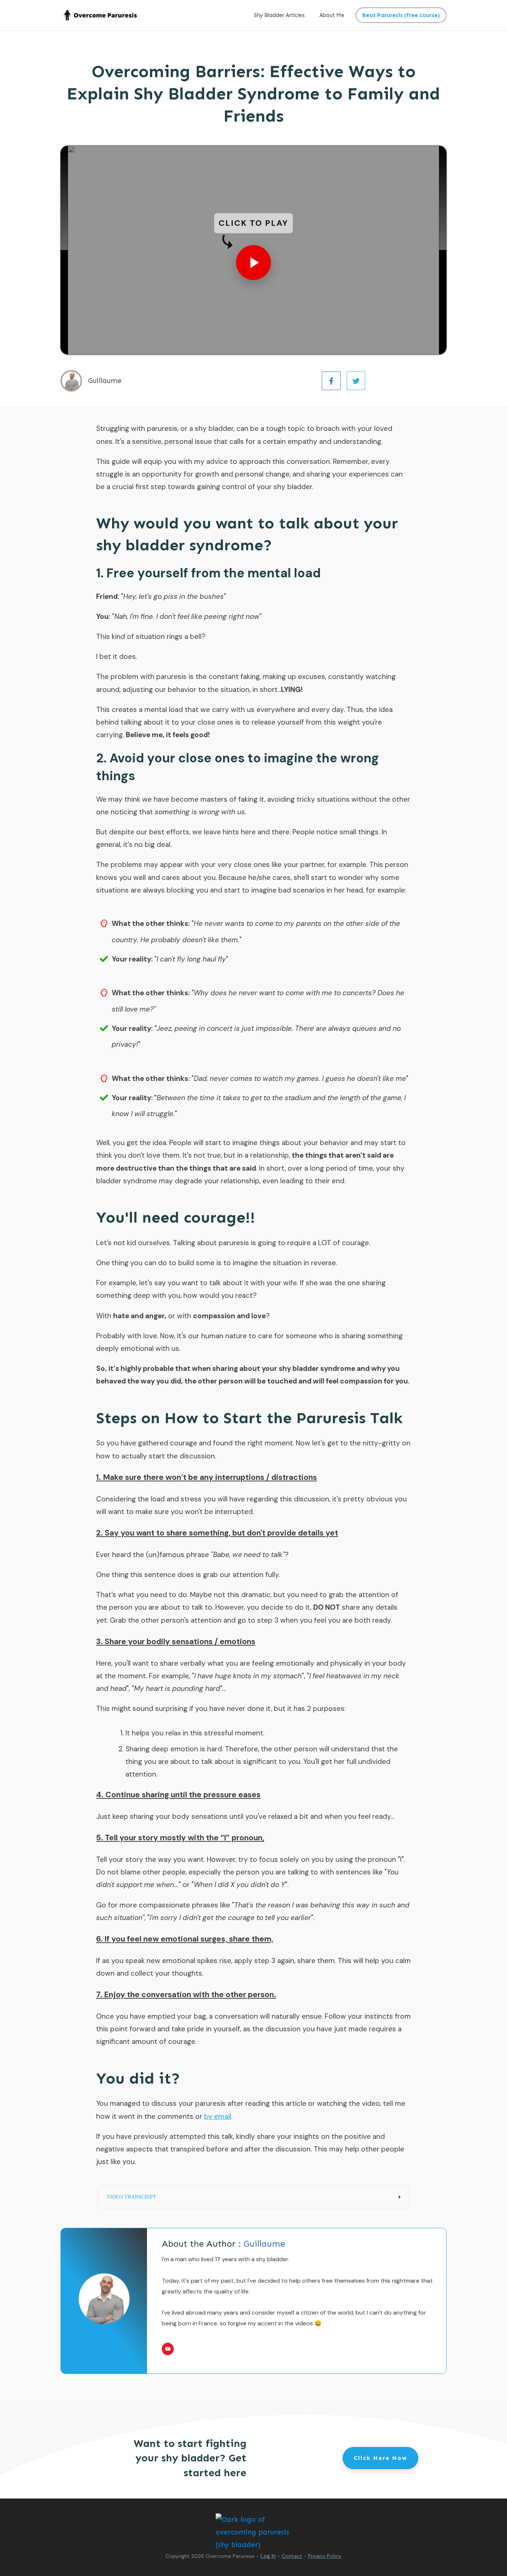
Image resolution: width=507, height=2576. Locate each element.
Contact (292, 2556)
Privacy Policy (325, 2556)
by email (218, 2116)
